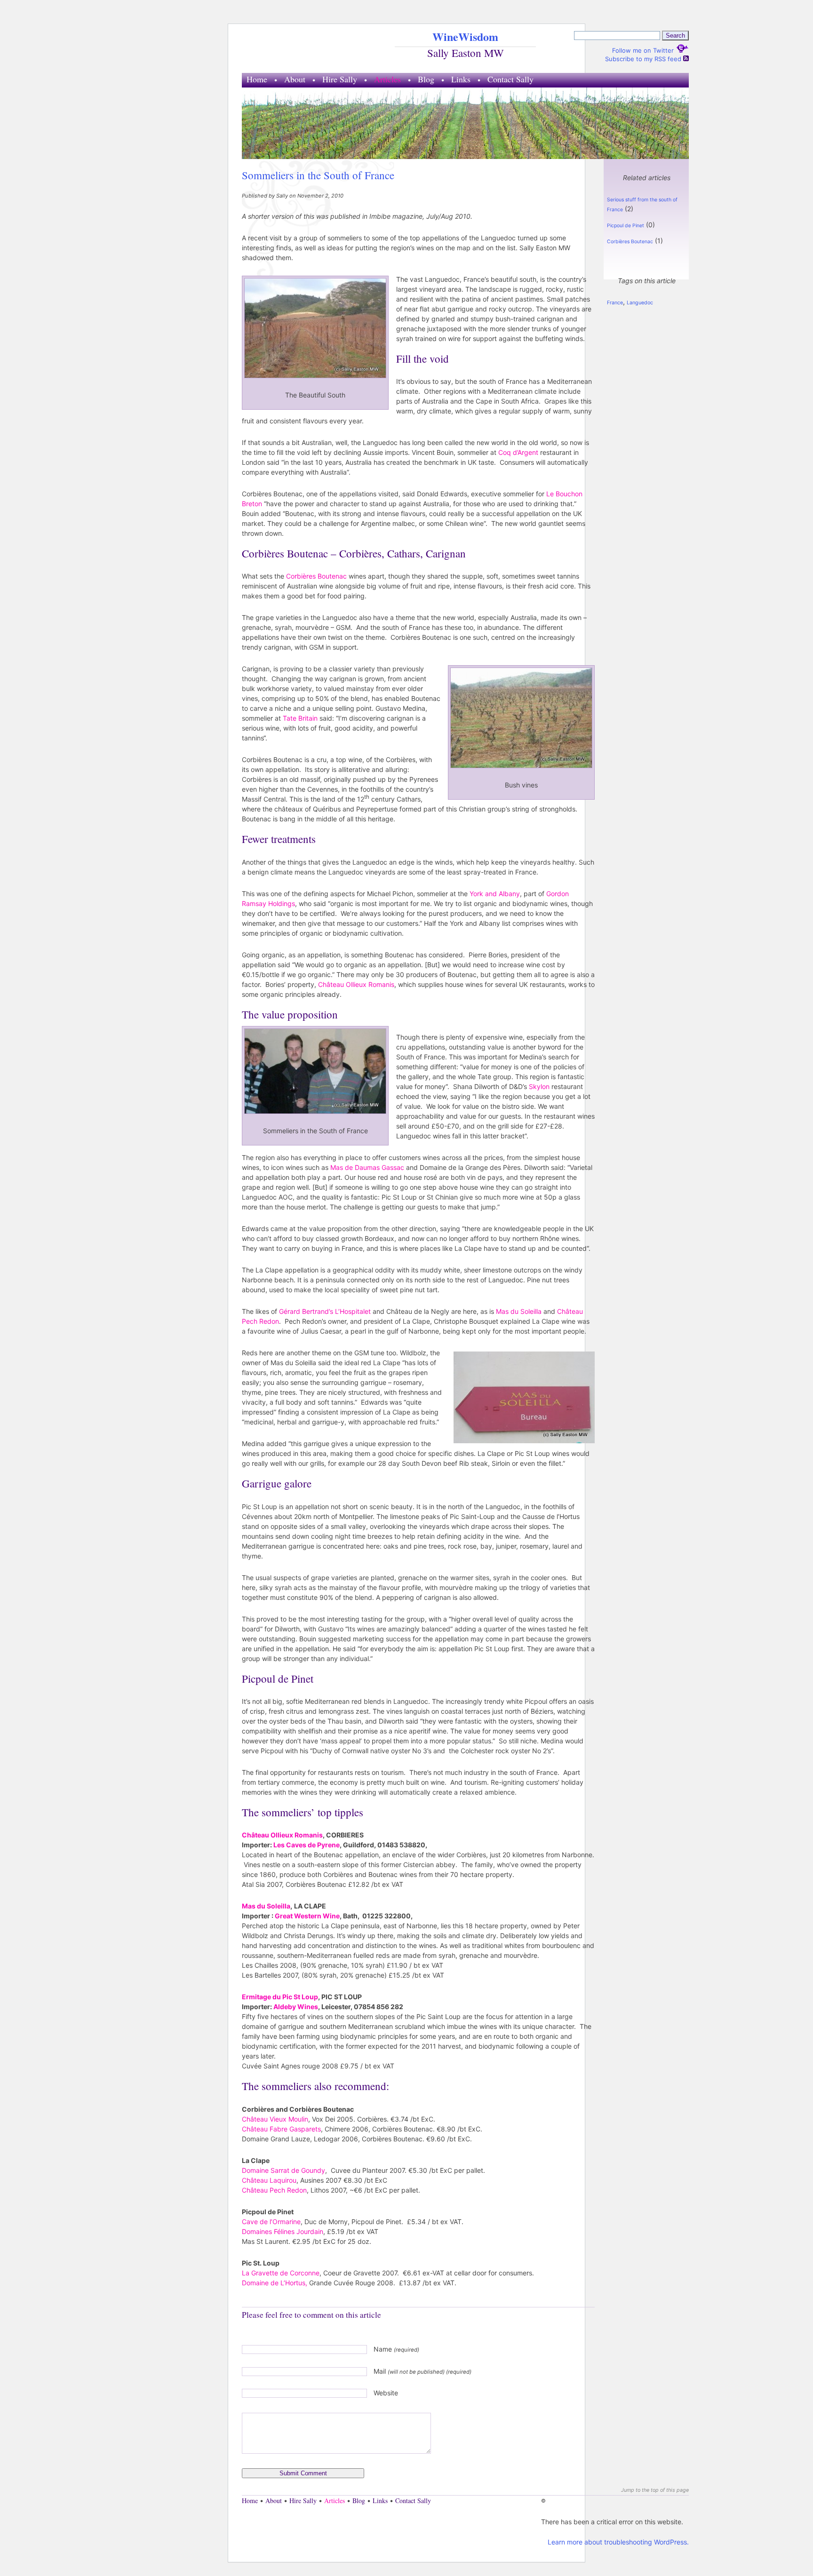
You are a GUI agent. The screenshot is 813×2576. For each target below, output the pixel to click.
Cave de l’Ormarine (271, 2222)
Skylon (539, 1086)
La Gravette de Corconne (281, 2273)
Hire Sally (340, 79)
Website (386, 2393)
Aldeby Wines (296, 2007)
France (615, 303)
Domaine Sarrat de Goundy (283, 2170)
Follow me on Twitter (644, 50)
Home (257, 79)
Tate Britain (301, 718)
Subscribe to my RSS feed (644, 59)
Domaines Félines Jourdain (283, 2231)
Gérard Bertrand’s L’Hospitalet (325, 1311)
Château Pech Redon (274, 2190)
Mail (422, 2371)
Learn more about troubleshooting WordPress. (618, 2542)
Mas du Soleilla (520, 1311)
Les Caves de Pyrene (307, 1845)
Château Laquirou (269, 2180)
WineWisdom (465, 36)
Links (461, 79)
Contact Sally (510, 79)
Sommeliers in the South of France (318, 175)
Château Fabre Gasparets (281, 2129)
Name (396, 2349)
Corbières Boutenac (316, 576)
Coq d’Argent (518, 452)
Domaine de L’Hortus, (275, 2283)
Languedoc (640, 303)
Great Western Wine (307, 1916)
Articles (387, 79)
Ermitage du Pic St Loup (280, 1997)
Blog (426, 79)
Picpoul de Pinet (626, 226)
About (295, 79)
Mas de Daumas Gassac (368, 1167)
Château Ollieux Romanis (356, 984)
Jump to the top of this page (655, 2490)
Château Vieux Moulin (275, 2119)
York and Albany (495, 894)
